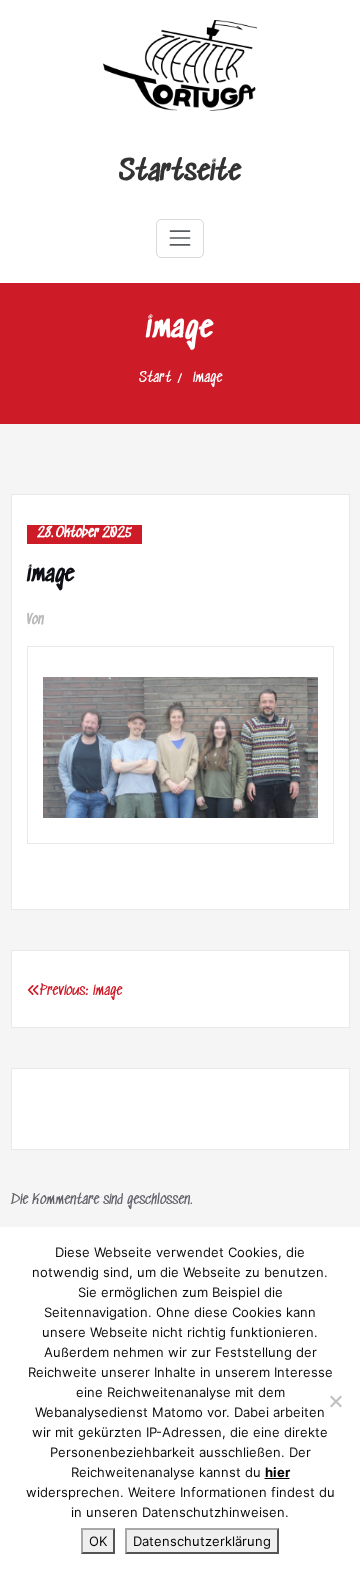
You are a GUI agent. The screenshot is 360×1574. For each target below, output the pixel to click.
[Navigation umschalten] (180, 238)
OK (98, 1541)
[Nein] (335, 1401)
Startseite (180, 172)
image (207, 378)
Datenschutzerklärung (202, 1541)
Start (155, 378)
